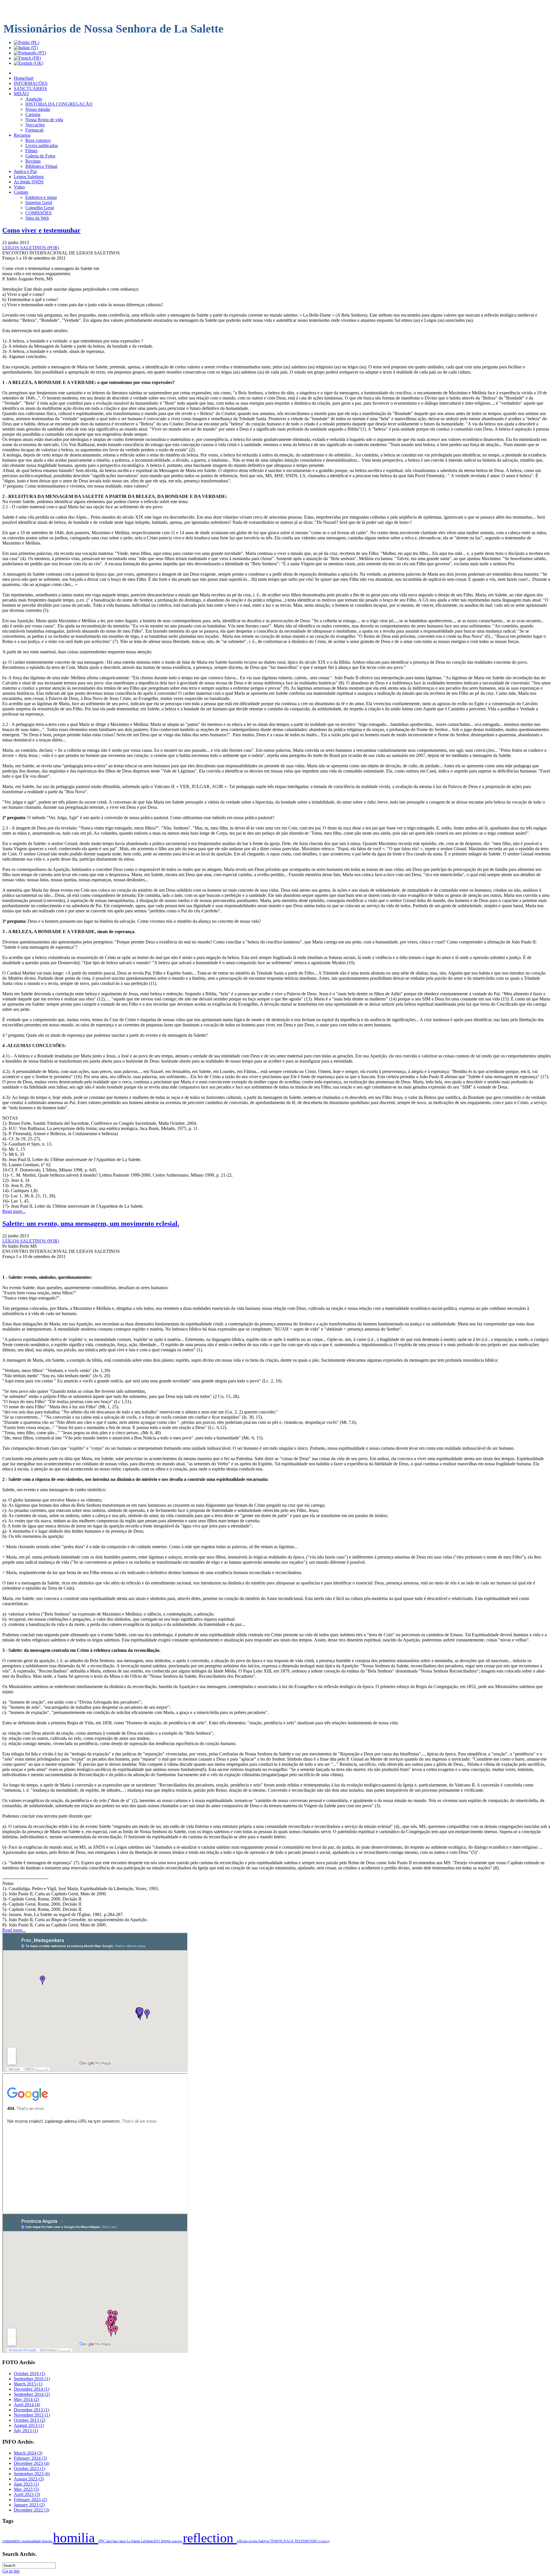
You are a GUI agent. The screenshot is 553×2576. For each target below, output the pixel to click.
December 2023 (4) (32, 2463)
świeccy (324, 2541)
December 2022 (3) (32, 2510)
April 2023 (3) (27, 2494)
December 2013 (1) (32, 2410)
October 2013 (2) (30, 2420)
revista (253, 2541)
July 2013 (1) (26, 2431)
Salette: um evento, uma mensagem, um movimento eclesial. (91, 1224)
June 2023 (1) (26, 2484)
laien (123, 2541)
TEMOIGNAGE (282, 2541)
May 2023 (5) (26, 2489)
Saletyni (264, 2541)
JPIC (102, 2541)
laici (109, 2541)
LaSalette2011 (151, 2541)
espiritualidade (32, 2541)
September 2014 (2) (32, 2394)
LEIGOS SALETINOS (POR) (31, 248)
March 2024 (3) (28, 2453)
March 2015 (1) (28, 2384)
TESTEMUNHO (307, 2541)
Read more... (14, 1211)
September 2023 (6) (32, 2474)
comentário (12, 2541)
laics (116, 2541)
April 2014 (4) (27, 2405)
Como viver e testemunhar (41, 230)
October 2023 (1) (30, 2468)
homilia (76, 2538)
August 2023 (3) (29, 2479)
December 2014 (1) (32, 2389)
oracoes (177, 2541)
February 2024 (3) (30, 2458)
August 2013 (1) (29, 2425)
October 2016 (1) (30, 2374)
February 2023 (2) (30, 2500)
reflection (210, 2538)
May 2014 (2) (26, 2399)
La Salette (134, 2541)
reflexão (243, 2541)
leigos (166, 2541)
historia (48, 2541)
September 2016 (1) (32, 2379)
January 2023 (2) (29, 2505)
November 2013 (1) (32, 2415)
